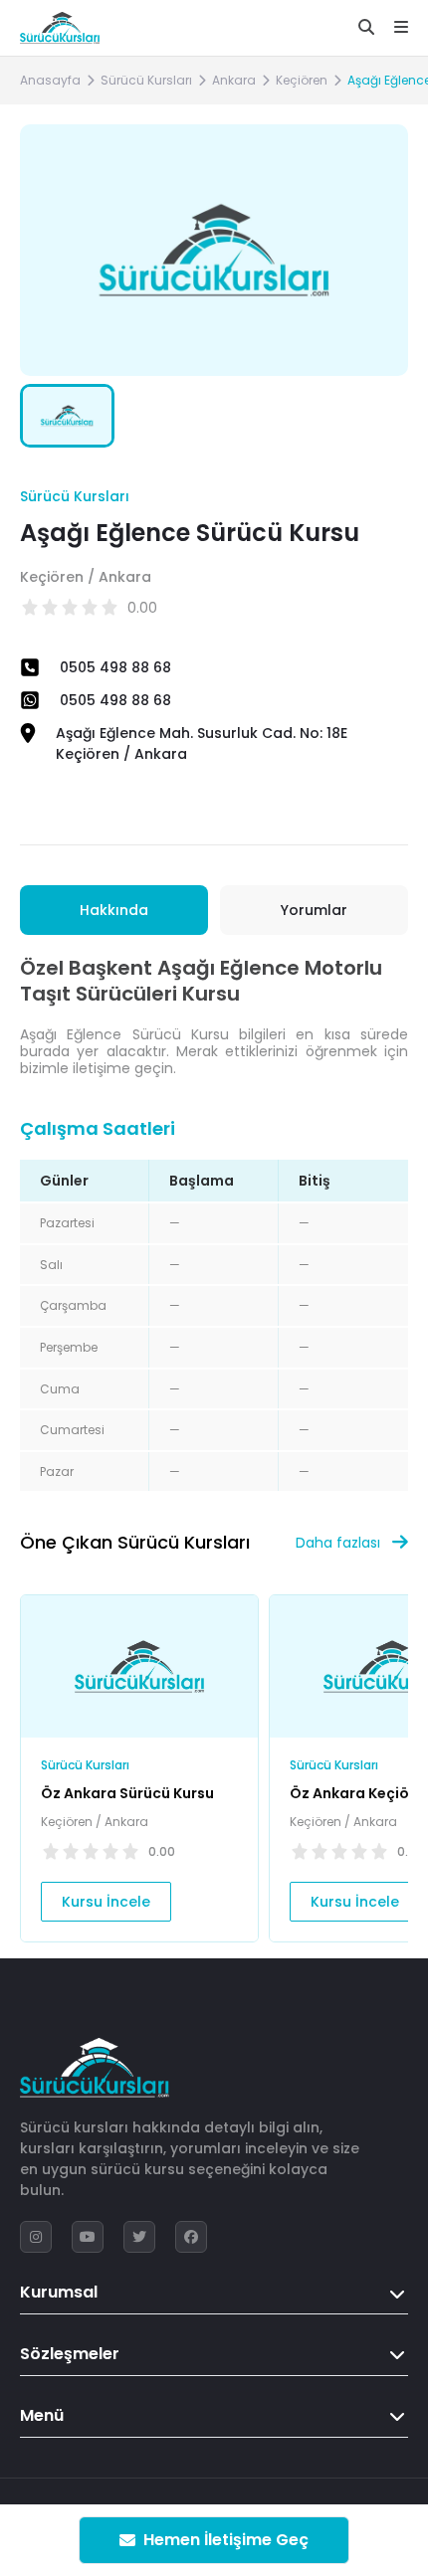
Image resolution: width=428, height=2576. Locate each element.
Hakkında (114, 910)
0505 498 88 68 (115, 667)
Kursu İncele (106, 1902)
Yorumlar (314, 910)
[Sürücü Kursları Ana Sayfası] (60, 28)
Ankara (234, 80)
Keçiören (302, 80)
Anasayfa (50, 80)
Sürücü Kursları (146, 80)
